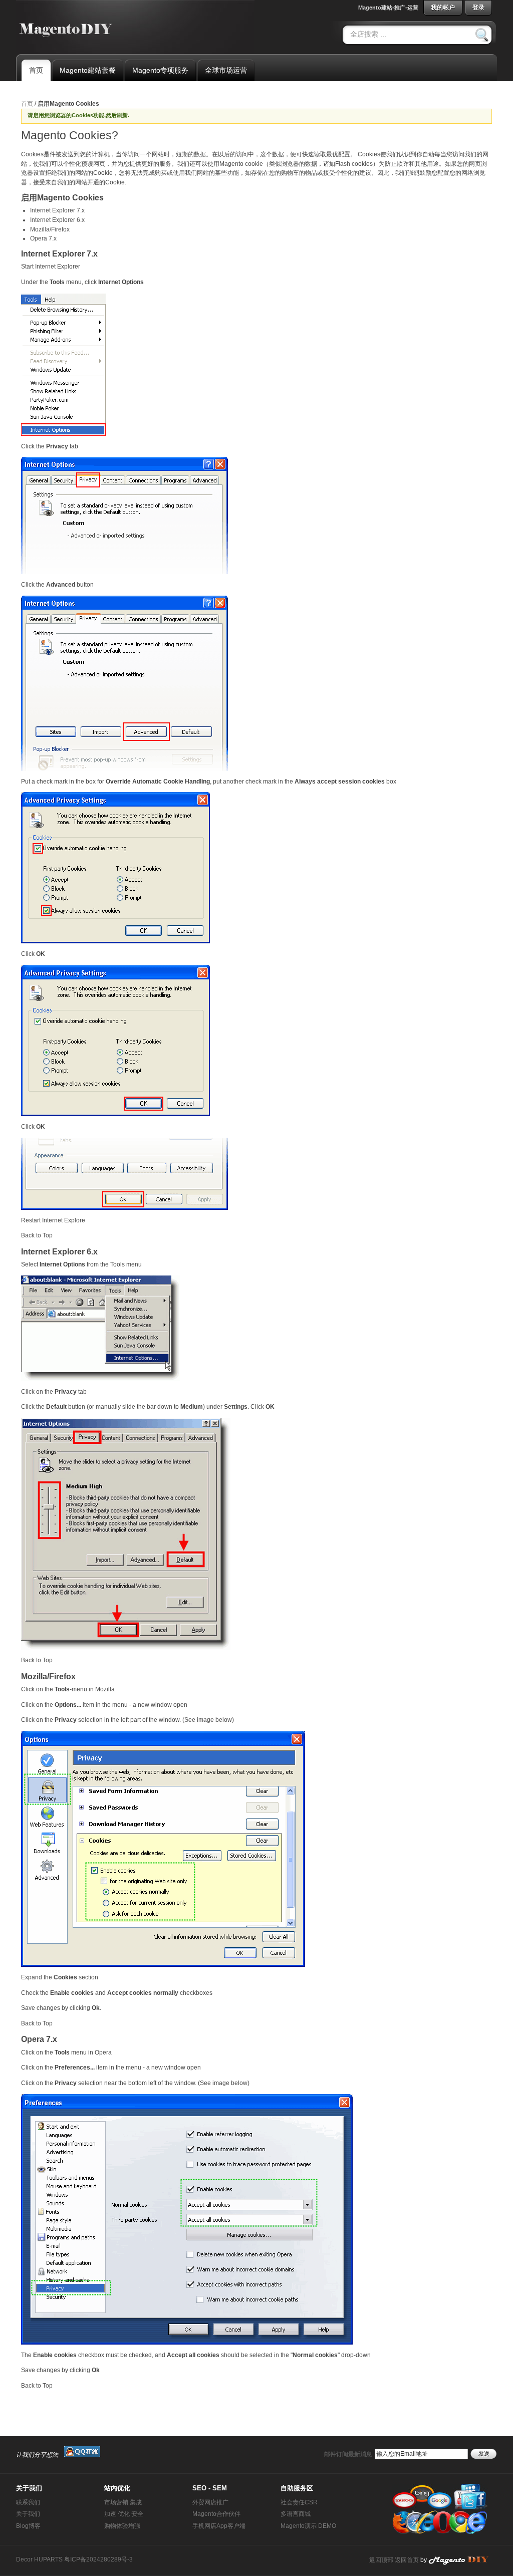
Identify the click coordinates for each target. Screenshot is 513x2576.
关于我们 (28, 2514)
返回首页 (407, 2560)
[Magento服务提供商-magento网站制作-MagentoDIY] (67, 26)
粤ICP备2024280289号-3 (98, 2559)
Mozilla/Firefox (50, 229)
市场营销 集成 (123, 2502)
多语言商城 (296, 2514)
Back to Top (37, 1235)
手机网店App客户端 (219, 2526)
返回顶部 (381, 2560)
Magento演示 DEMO (308, 2526)
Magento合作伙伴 (216, 2514)
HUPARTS (48, 2559)
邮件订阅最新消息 (348, 2454)
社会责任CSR (299, 2502)
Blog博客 (28, 2526)
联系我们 (28, 2502)
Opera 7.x (43, 238)
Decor (24, 2559)
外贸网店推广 (210, 2502)
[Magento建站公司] (463, 2560)
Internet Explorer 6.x (57, 220)
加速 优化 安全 (124, 2514)
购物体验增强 (122, 2526)
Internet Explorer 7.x (57, 210)
